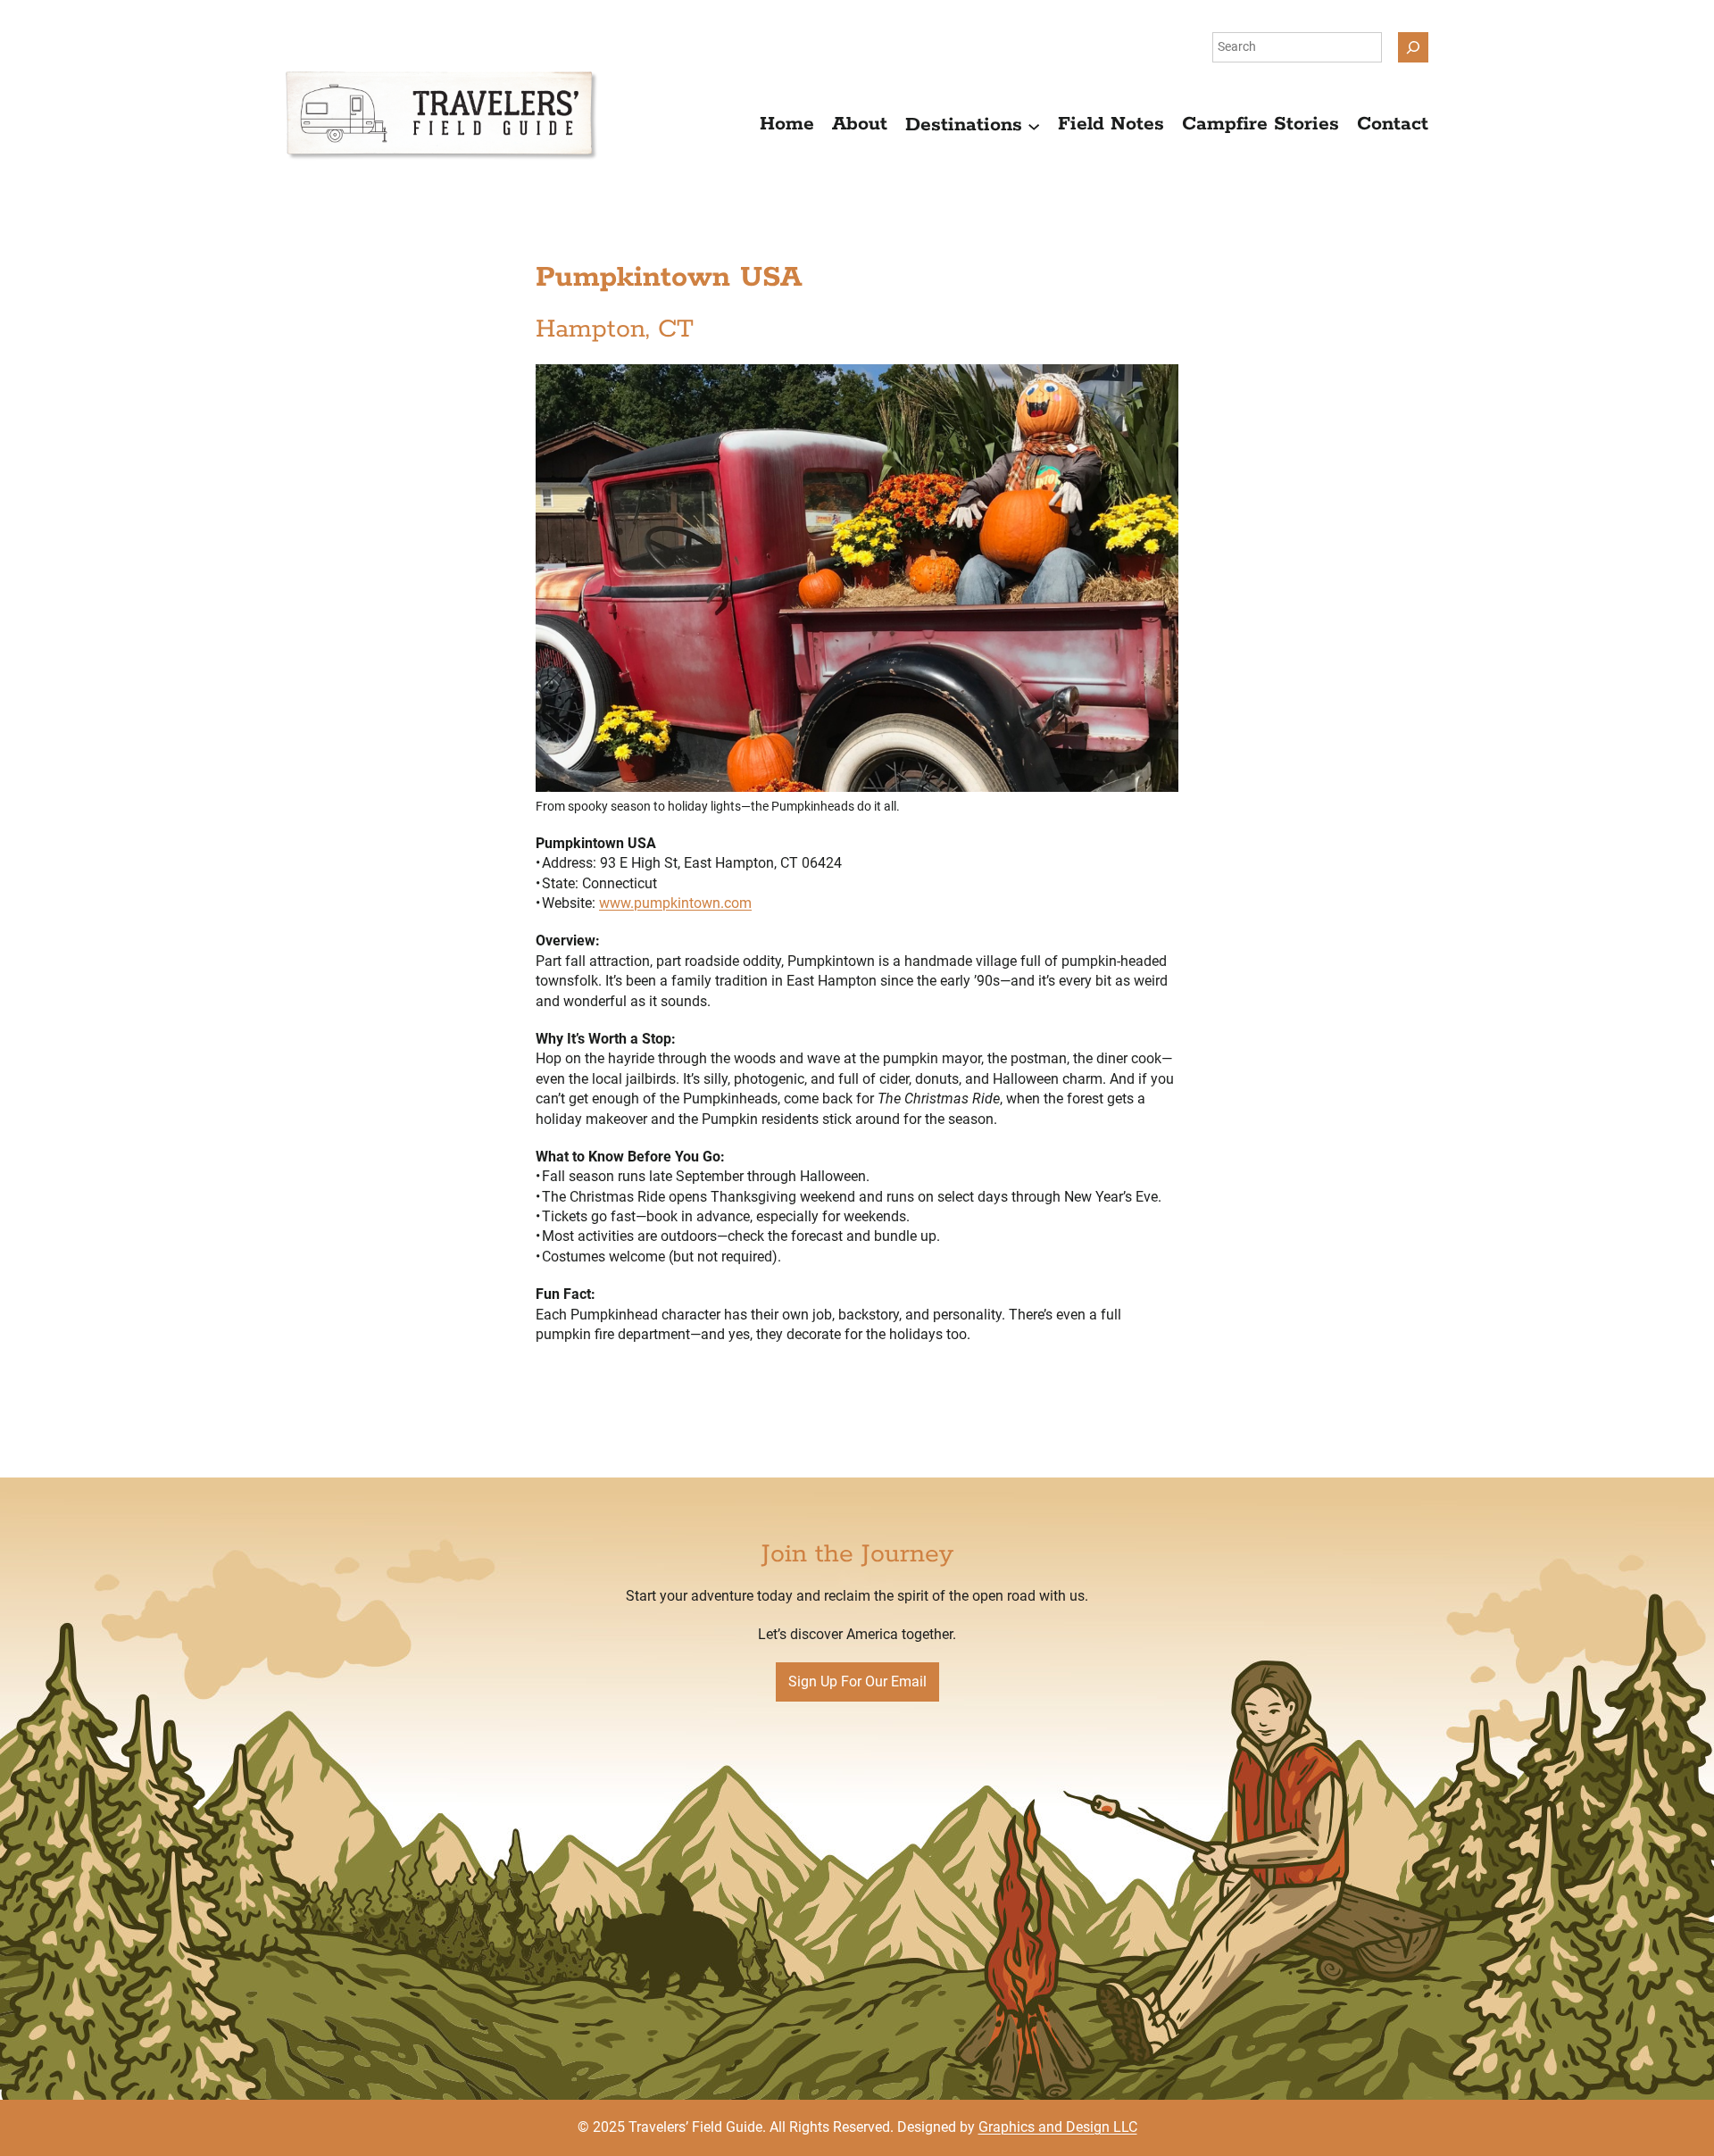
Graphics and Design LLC (1058, 2127)
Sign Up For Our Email (857, 1682)
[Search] (1413, 47)
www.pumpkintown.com (675, 903)
